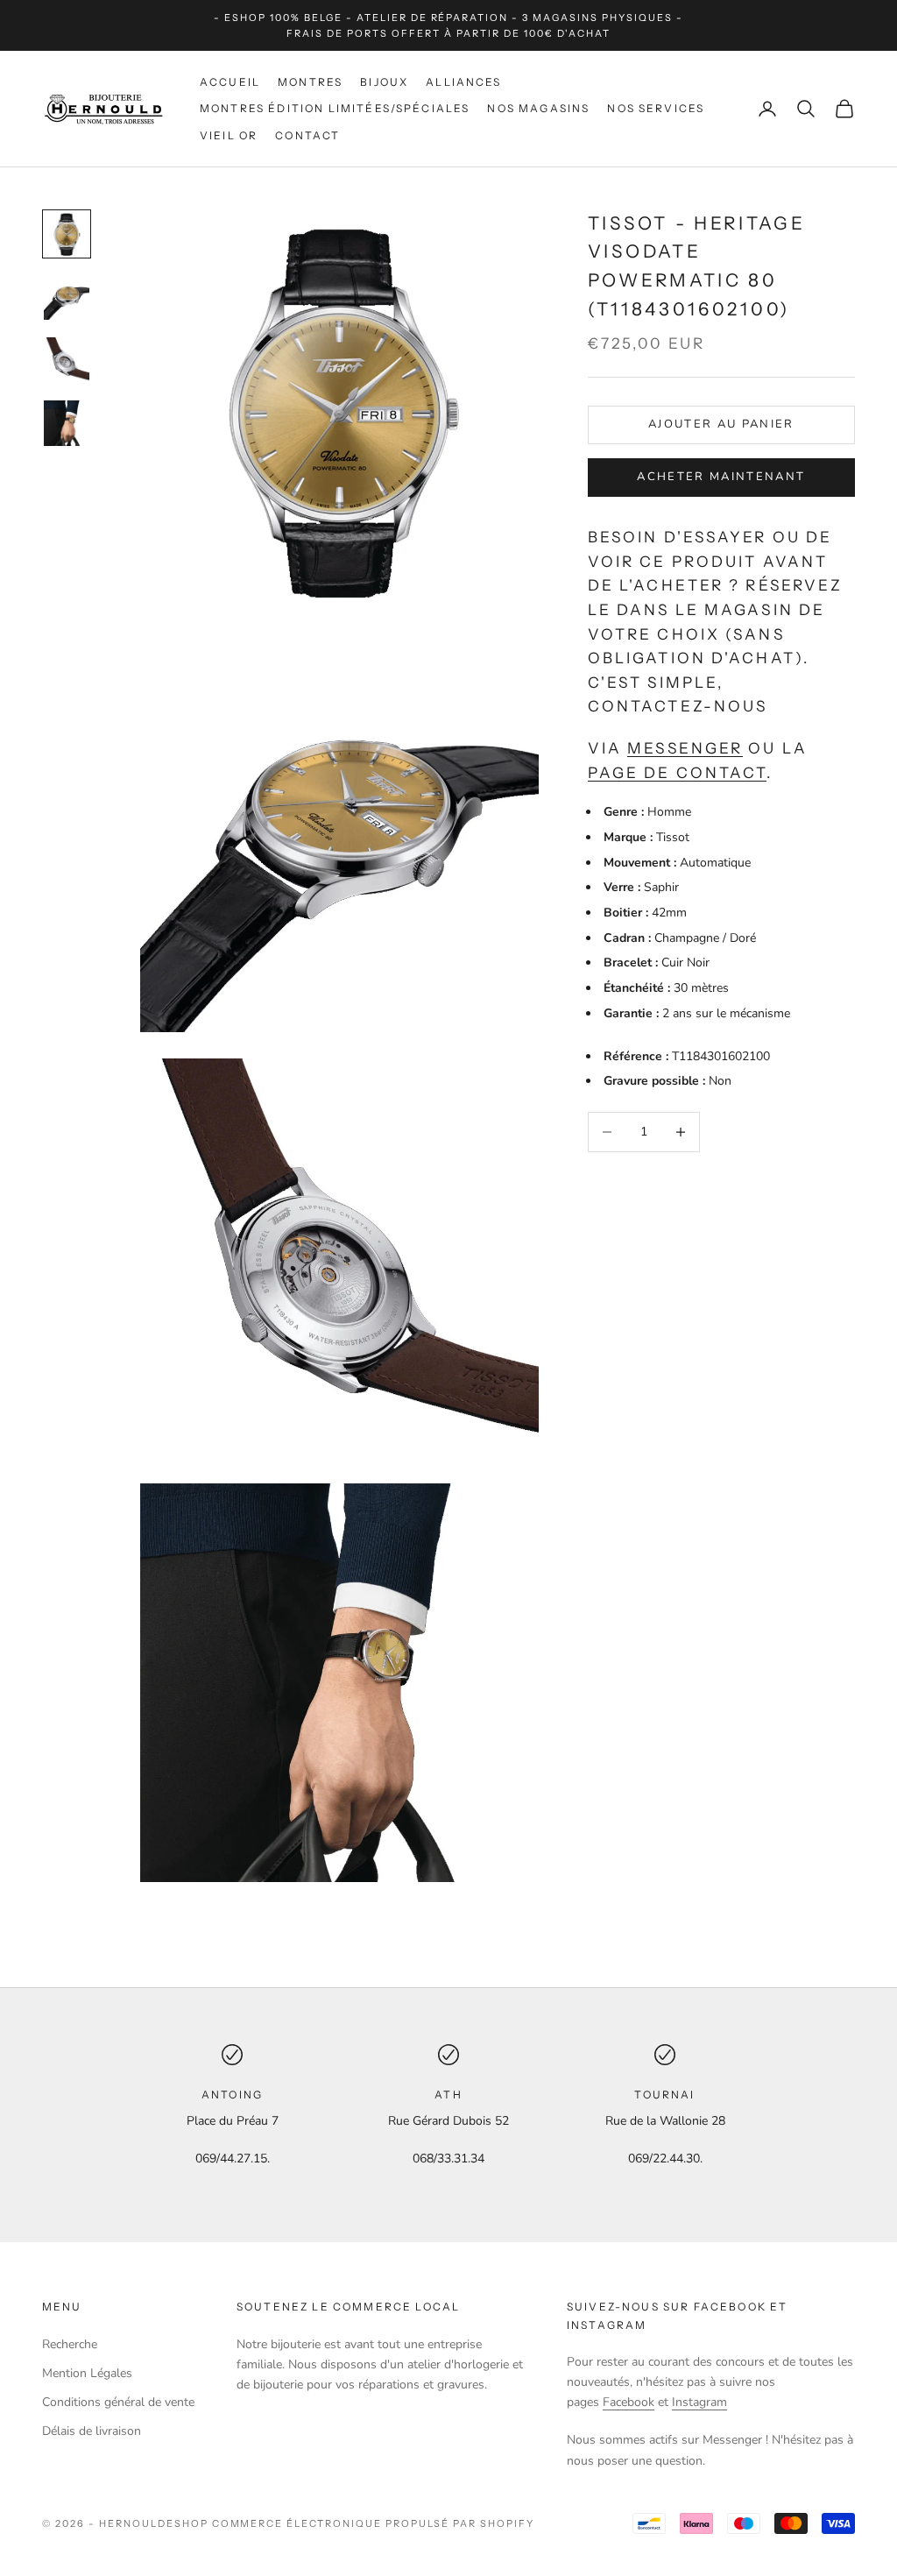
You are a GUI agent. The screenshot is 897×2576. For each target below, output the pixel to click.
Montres (310, 82)
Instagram (699, 2402)
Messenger (685, 748)
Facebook (629, 2402)
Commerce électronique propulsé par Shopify (373, 2523)
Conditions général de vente (118, 2402)
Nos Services (656, 108)
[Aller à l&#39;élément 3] (67, 360)
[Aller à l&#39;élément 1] (67, 234)
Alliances (463, 82)
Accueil (230, 82)
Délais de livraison (92, 2431)
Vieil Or (229, 135)
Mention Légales (87, 2373)
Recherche (70, 2344)
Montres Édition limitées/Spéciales (335, 108)
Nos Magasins (538, 108)
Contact (307, 135)
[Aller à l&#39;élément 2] (67, 297)
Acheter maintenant (721, 477)
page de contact (678, 772)
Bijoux (384, 82)
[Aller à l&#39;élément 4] (67, 423)
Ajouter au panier (721, 424)
